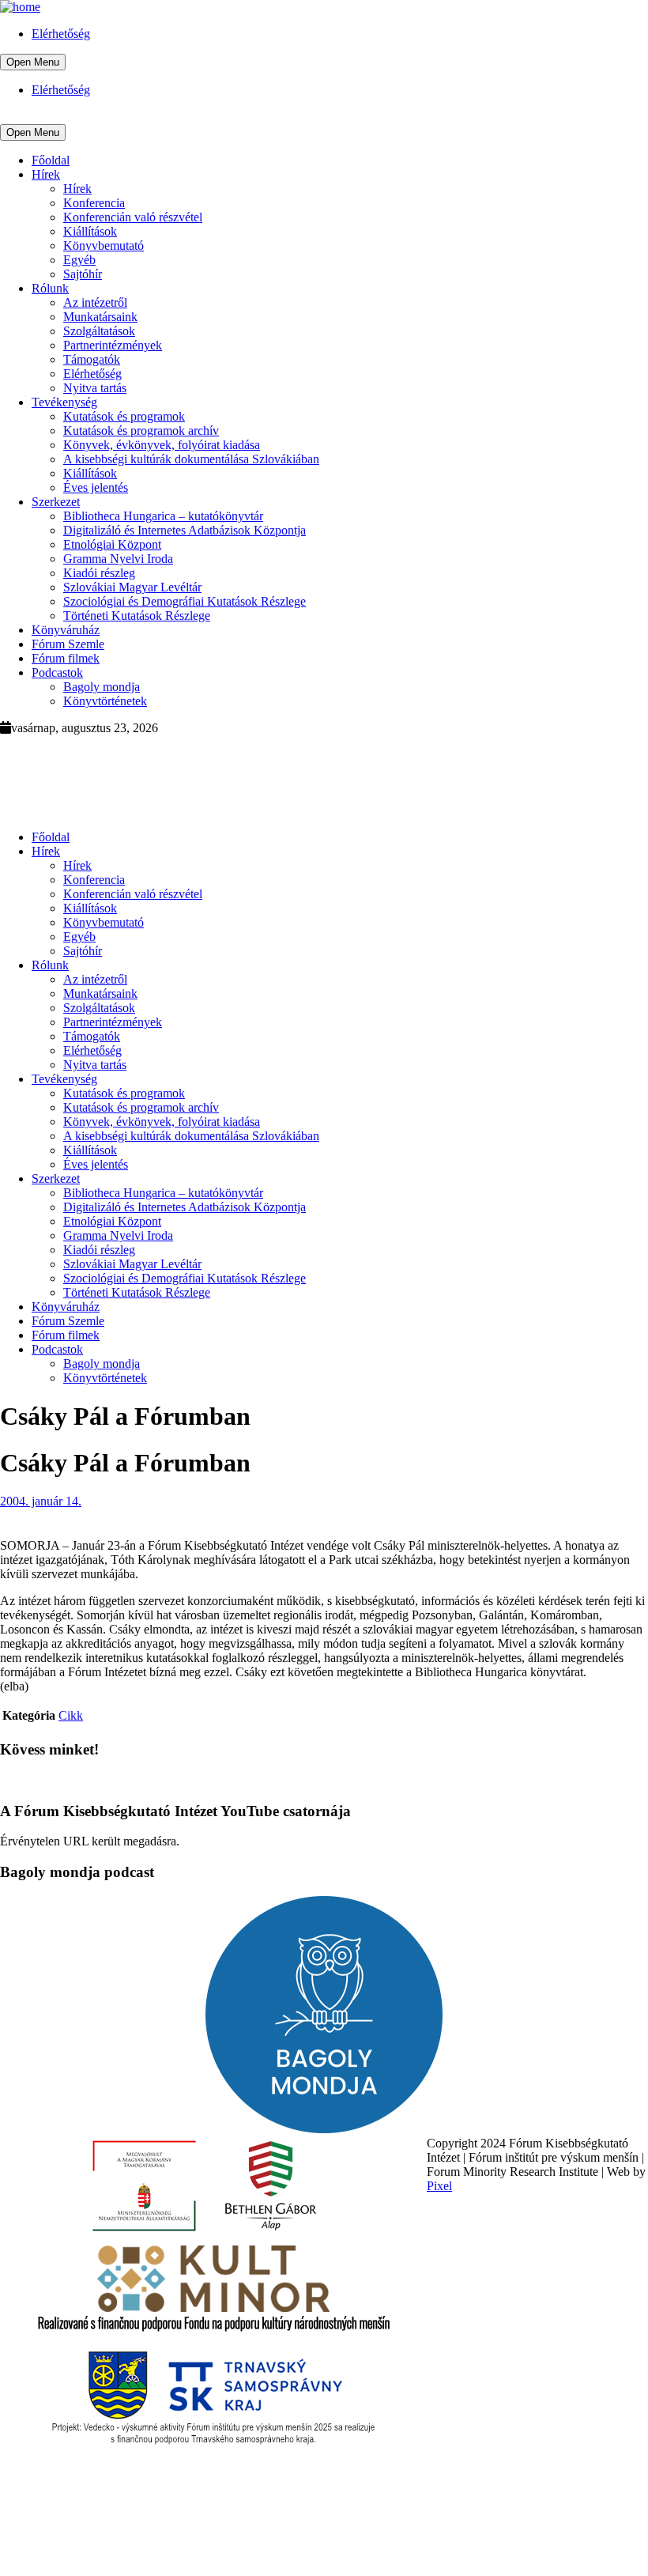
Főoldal (51, 160)
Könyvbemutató (104, 246)
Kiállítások (90, 231)
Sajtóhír (83, 274)
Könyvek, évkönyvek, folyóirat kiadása (162, 445)
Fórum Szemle (68, 644)
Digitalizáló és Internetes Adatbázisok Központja (185, 530)
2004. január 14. (41, 1501)
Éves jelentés (96, 487)
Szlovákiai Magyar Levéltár (132, 587)
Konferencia (94, 203)
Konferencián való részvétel (133, 217)
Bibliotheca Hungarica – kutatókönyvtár (163, 516)
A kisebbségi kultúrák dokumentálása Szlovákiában (191, 459)
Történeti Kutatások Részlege (137, 616)
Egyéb (79, 260)
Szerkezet (56, 502)
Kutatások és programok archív (141, 431)
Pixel (439, 2186)
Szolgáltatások (99, 331)
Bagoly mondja (102, 687)
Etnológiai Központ (112, 544)
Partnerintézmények (113, 345)
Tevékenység (64, 402)
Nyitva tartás (95, 388)
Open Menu (33, 62)
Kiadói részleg (99, 573)
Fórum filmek (66, 658)
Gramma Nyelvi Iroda (118, 559)
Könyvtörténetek (105, 701)
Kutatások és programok (124, 416)
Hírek (46, 174)
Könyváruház (66, 630)
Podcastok (57, 672)
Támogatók (92, 359)
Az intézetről (95, 302)
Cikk (71, 1715)
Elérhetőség (61, 34)
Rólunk (50, 288)
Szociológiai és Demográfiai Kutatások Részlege (185, 601)
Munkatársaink (100, 317)
